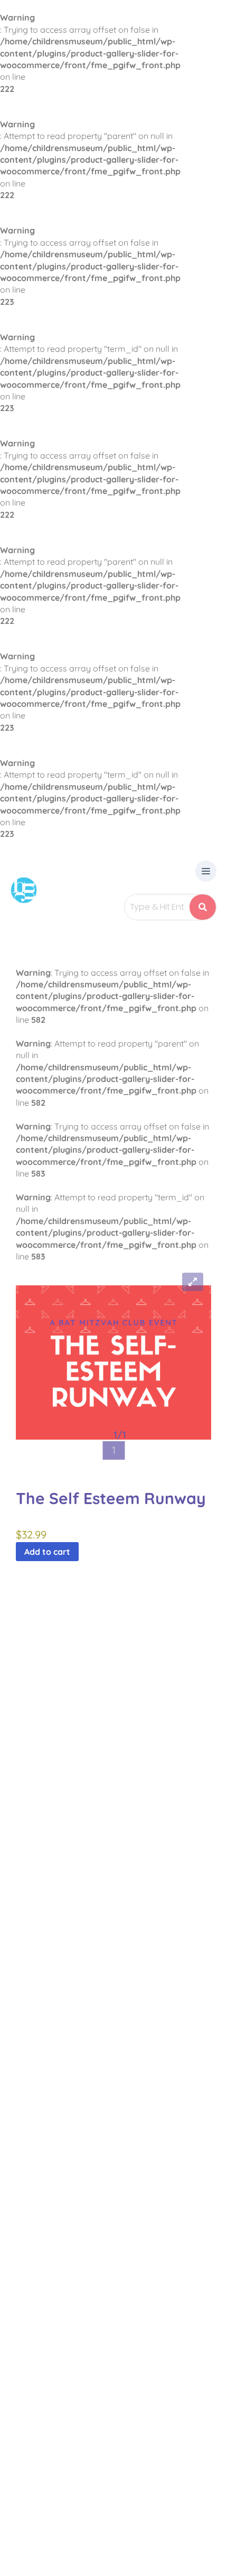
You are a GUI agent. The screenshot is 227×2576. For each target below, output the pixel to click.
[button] (206, 872)
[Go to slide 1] (113, 1450)
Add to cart (47, 1552)
